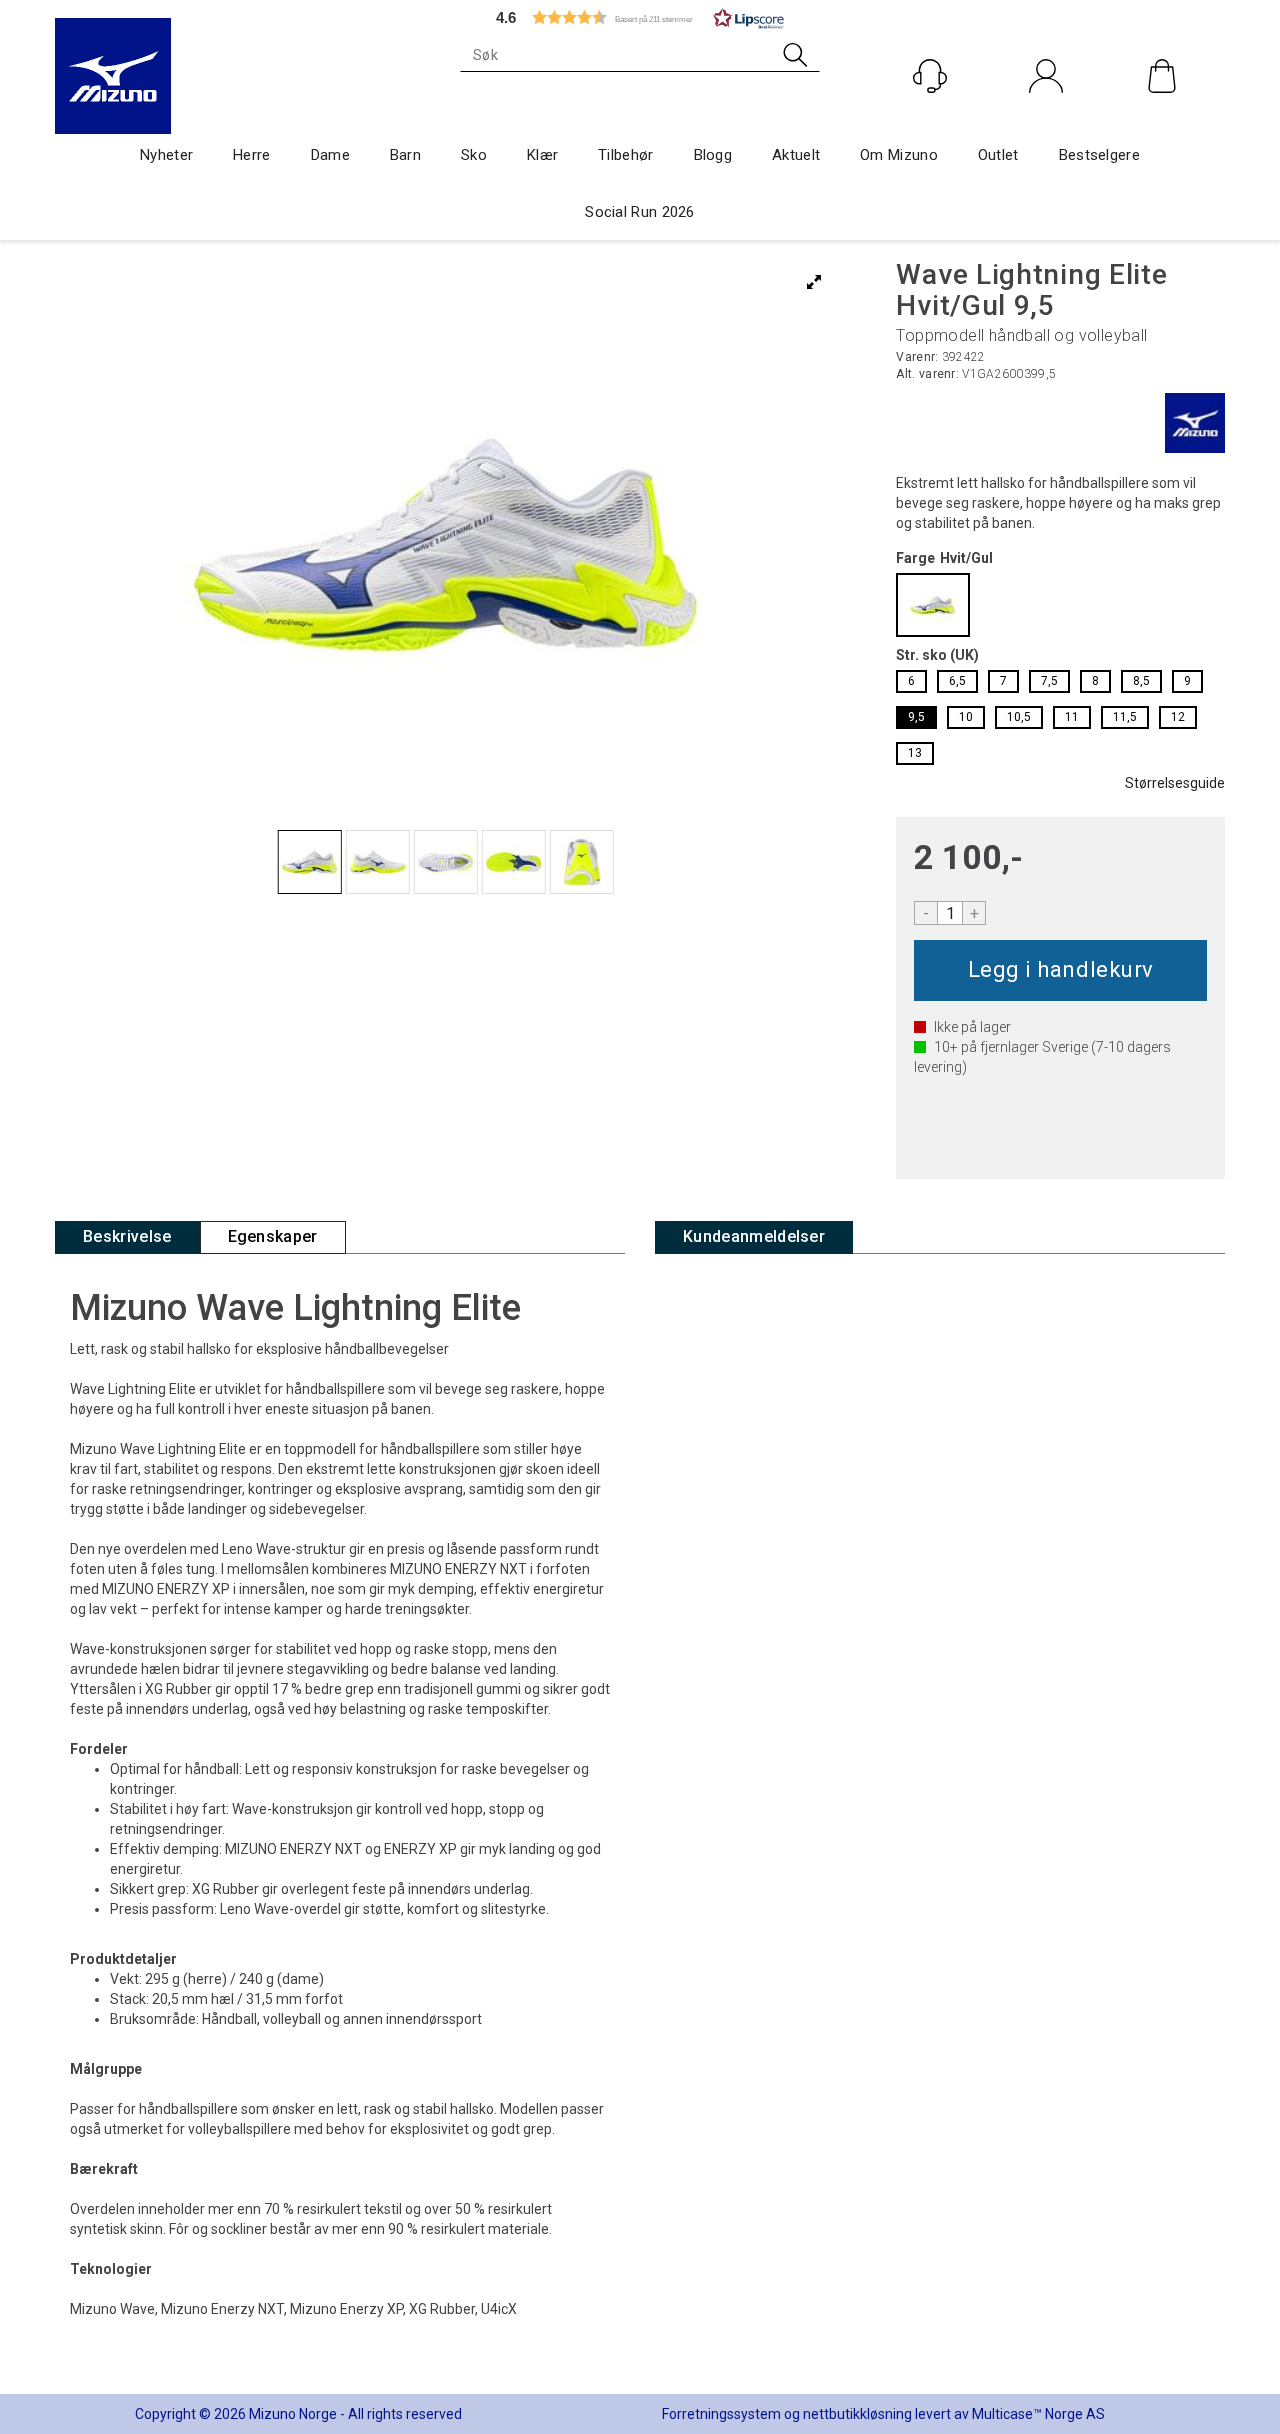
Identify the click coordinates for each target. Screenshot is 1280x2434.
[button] (640, 17)
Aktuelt (796, 155)
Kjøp (1060, 970)
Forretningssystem (721, 2414)
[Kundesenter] (930, 76)
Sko (474, 155)
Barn (405, 155)
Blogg (713, 155)
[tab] (127, 1237)
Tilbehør (625, 155)
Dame (330, 155)
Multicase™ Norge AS (1038, 2414)
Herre (252, 155)
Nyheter (166, 155)
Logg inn (1046, 118)
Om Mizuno (899, 155)
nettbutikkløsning (857, 2414)
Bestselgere (1099, 155)
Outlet (998, 155)
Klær (542, 155)
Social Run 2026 (640, 212)
